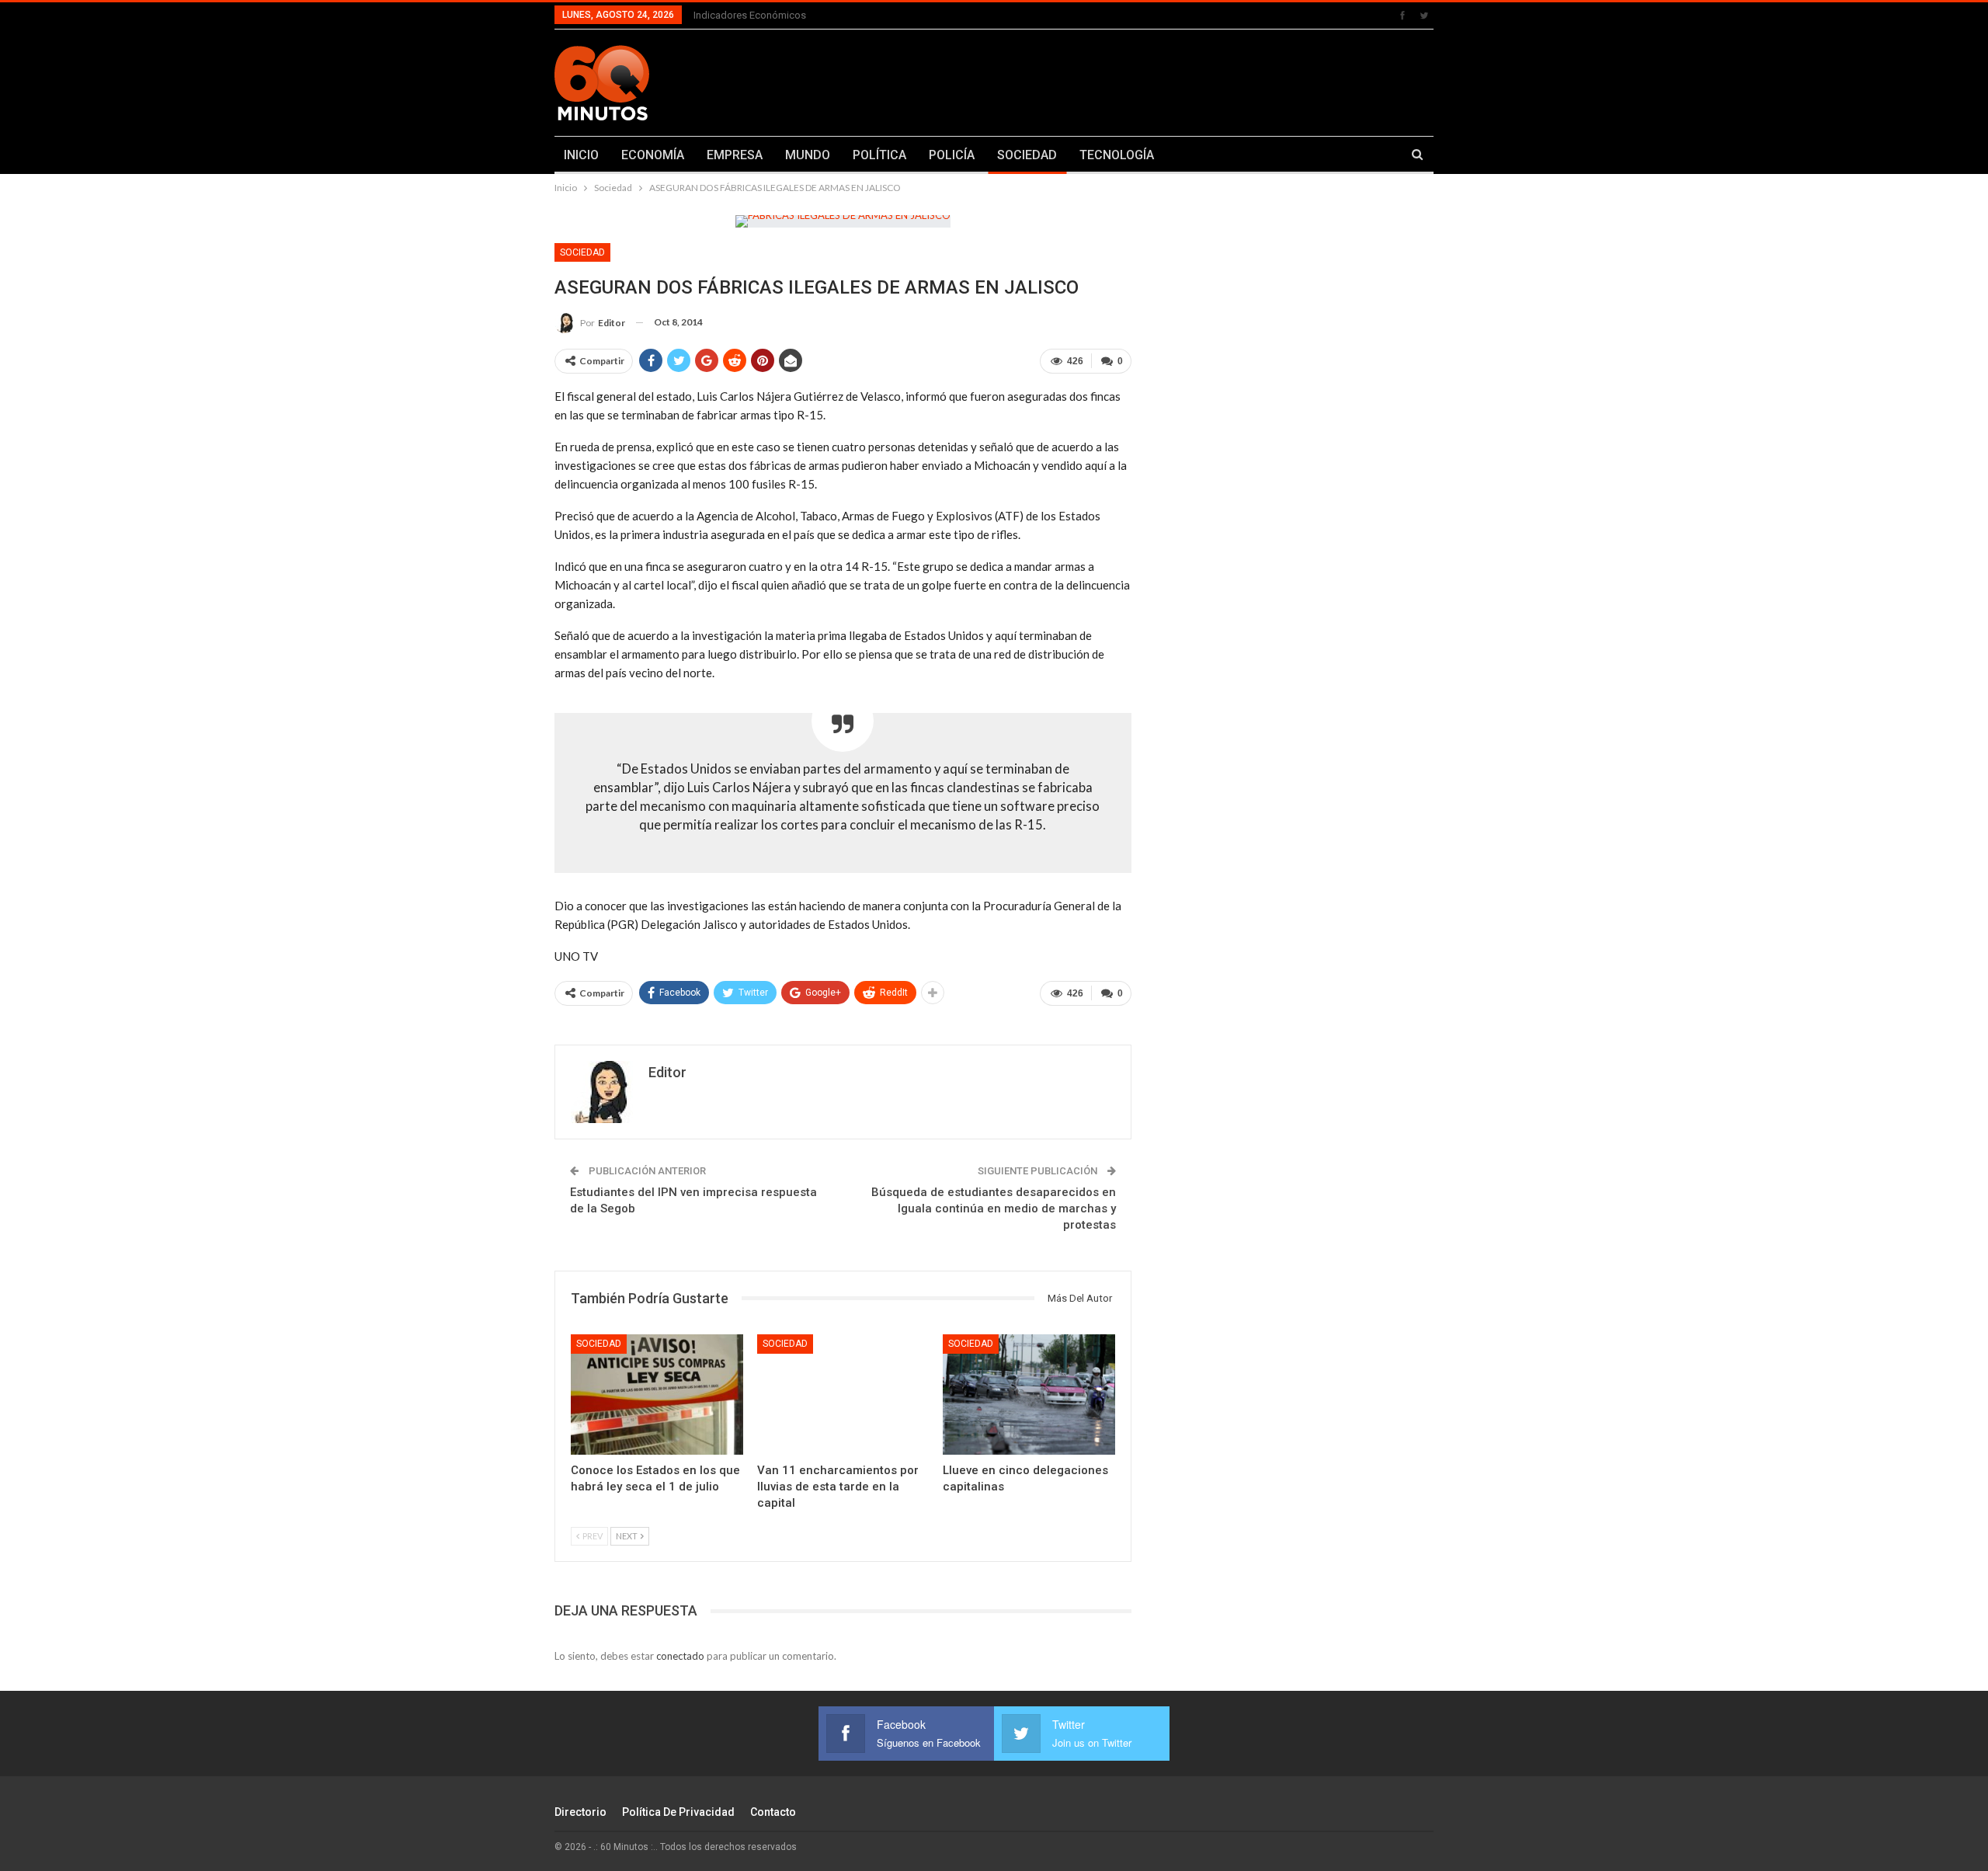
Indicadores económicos (750, 15)
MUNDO (808, 155)
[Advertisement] (1147, 80)
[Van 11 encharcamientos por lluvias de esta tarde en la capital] (843, 1395)
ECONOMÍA (653, 155)
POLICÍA (952, 155)
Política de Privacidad (678, 1812)
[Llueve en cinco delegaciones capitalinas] (1029, 1395)
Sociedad (582, 252)
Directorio (580, 1812)
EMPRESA (735, 155)
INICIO (581, 155)
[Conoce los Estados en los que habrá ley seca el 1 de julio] (657, 1395)
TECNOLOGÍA (1117, 155)
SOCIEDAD (1027, 155)
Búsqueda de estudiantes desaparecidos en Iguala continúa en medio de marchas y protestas (994, 1208)
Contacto (773, 1812)
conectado (680, 1656)
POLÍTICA (879, 155)
